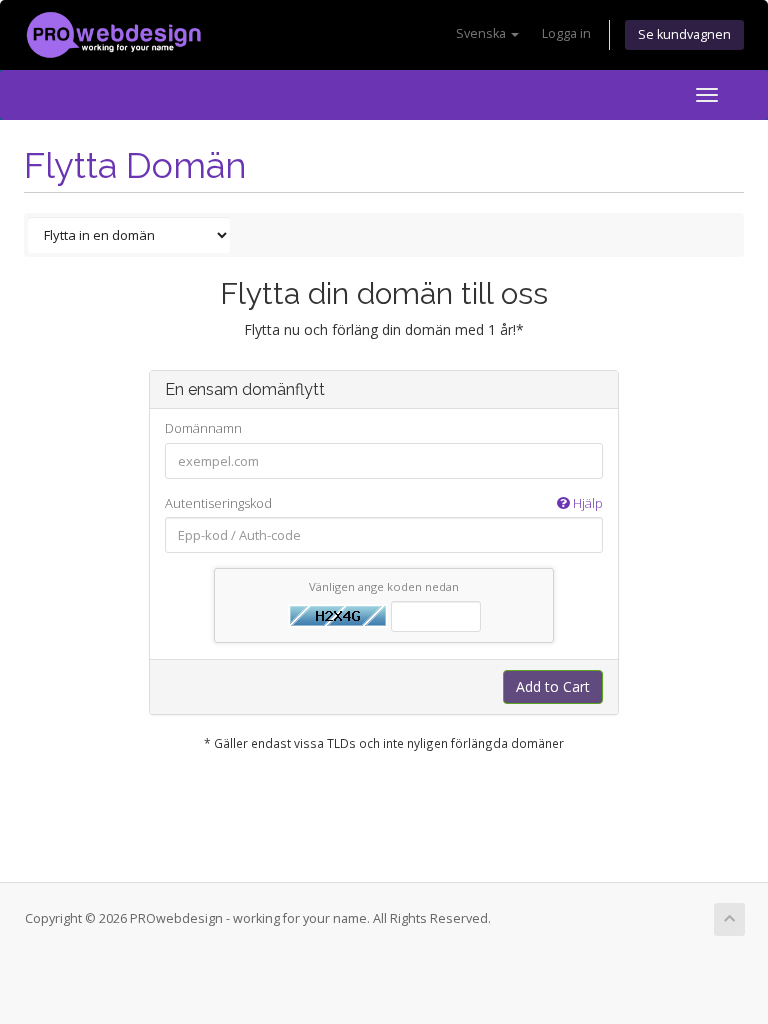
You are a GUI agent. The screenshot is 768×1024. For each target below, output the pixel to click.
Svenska (482, 33)
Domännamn (203, 428)
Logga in (566, 33)
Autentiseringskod (384, 503)
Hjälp (586, 503)
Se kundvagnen (684, 34)
